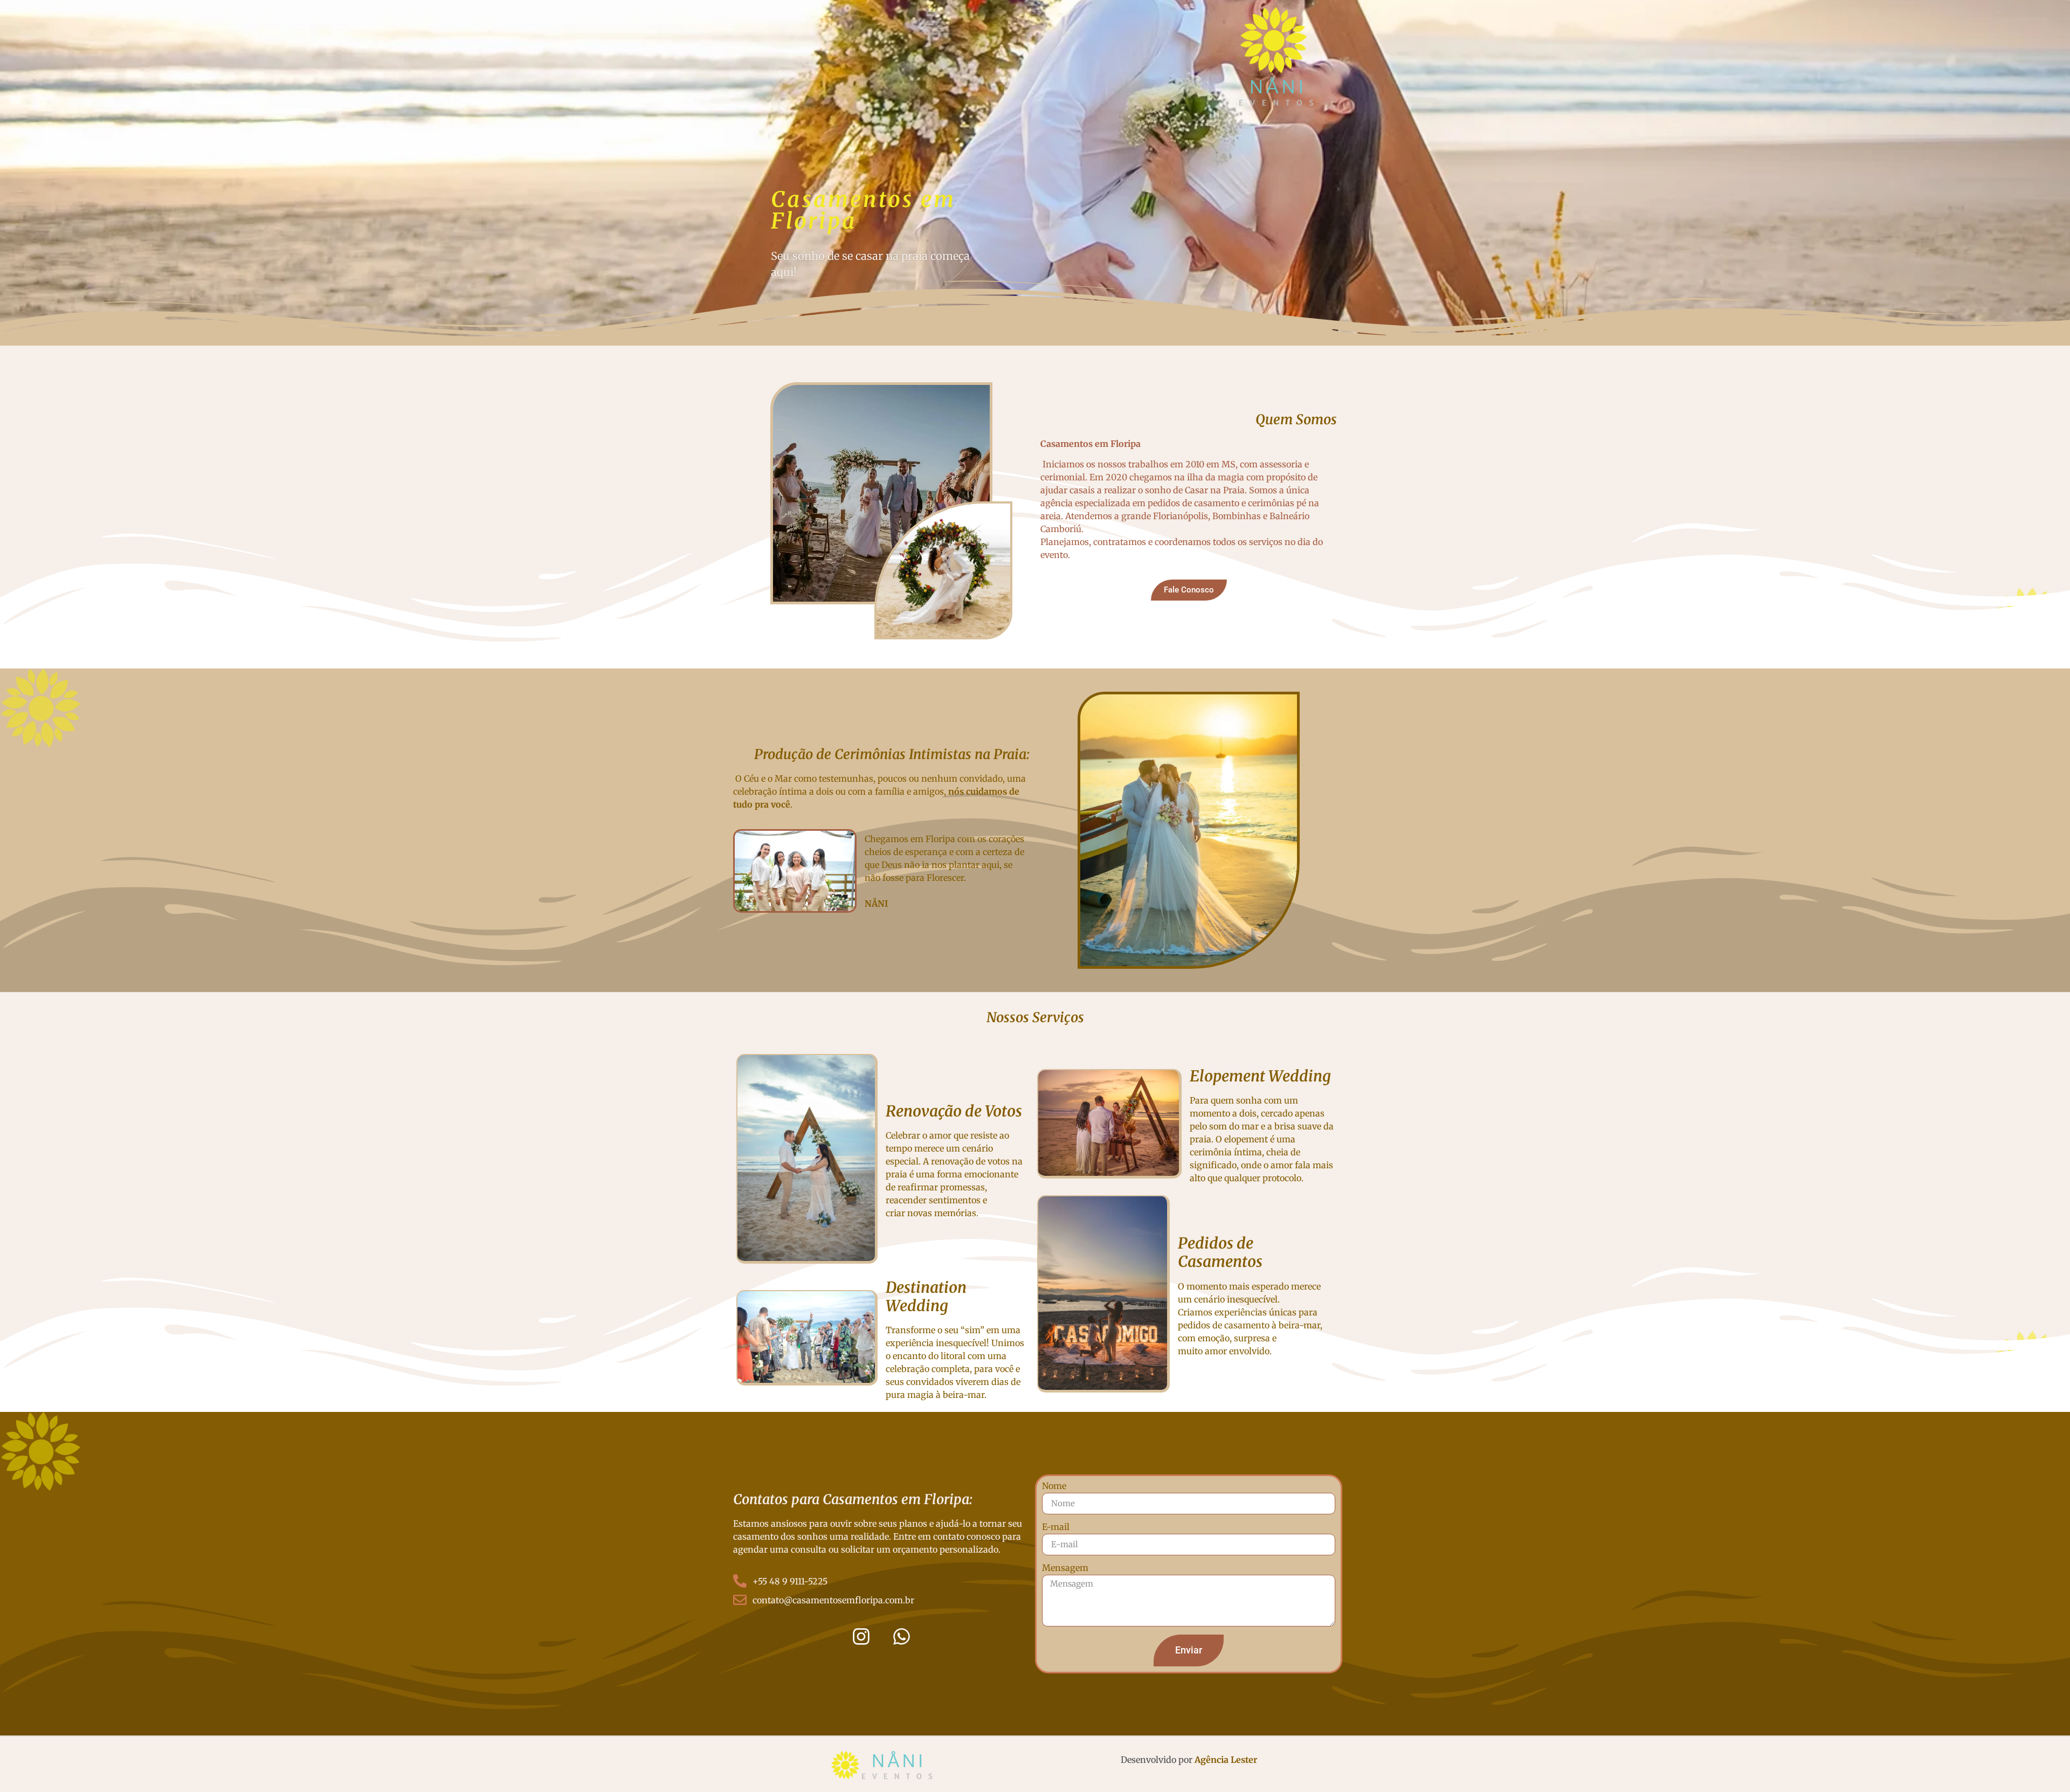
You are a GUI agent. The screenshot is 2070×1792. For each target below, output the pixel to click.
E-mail (1056, 1527)
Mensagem (1065, 1568)
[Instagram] (861, 1636)
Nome (1054, 1486)
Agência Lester (1226, 1760)
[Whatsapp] (902, 1636)
